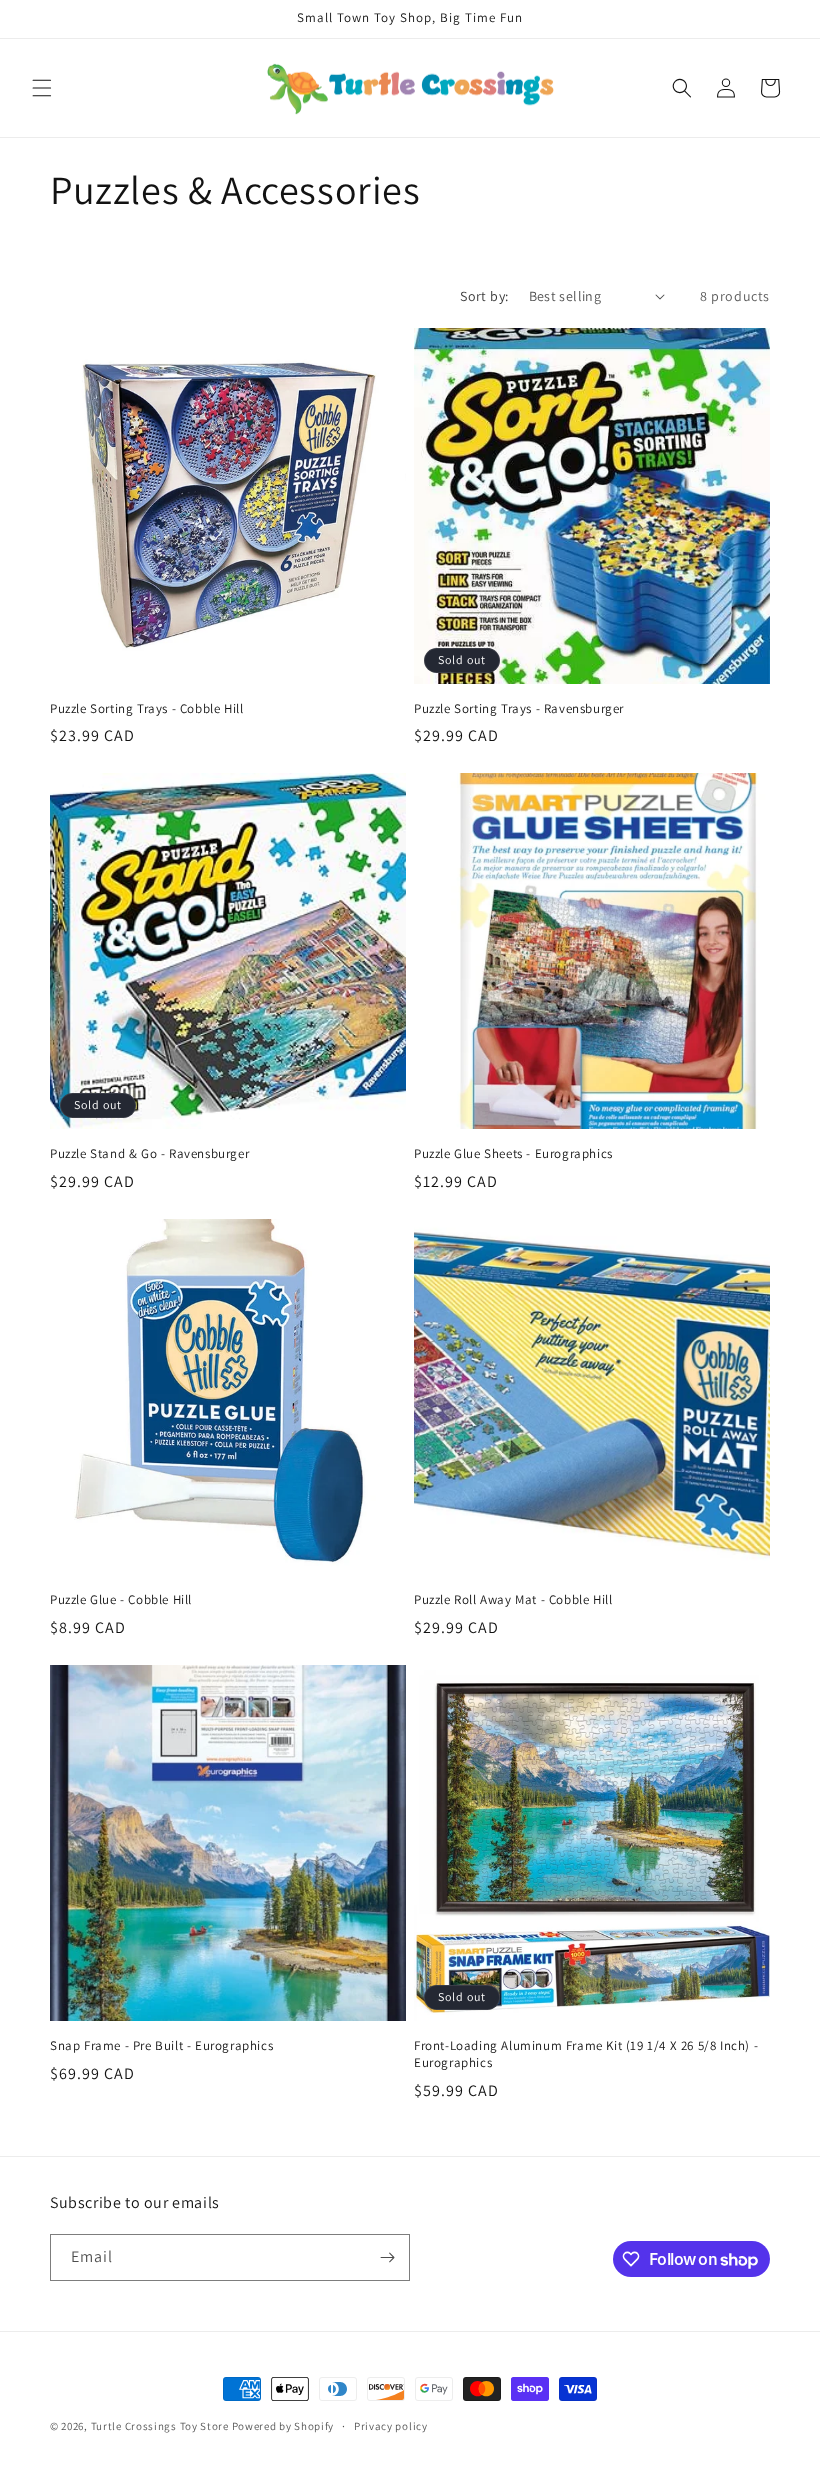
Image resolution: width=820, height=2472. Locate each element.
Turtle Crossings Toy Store (160, 2426)
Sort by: (484, 296)
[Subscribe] (387, 2257)
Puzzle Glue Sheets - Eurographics (513, 1154)
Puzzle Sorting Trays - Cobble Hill (146, 709)
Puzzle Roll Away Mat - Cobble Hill (513, 1600)
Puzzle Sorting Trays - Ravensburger (519, 709)
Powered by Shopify (283, 2426)
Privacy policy (391, 2426)
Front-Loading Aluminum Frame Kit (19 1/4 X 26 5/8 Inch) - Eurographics (586, 2054)
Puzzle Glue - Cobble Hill (121, 1600)
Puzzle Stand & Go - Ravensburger (149, 1154)
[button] (42, 88)
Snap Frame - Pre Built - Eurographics (161, 2046)
